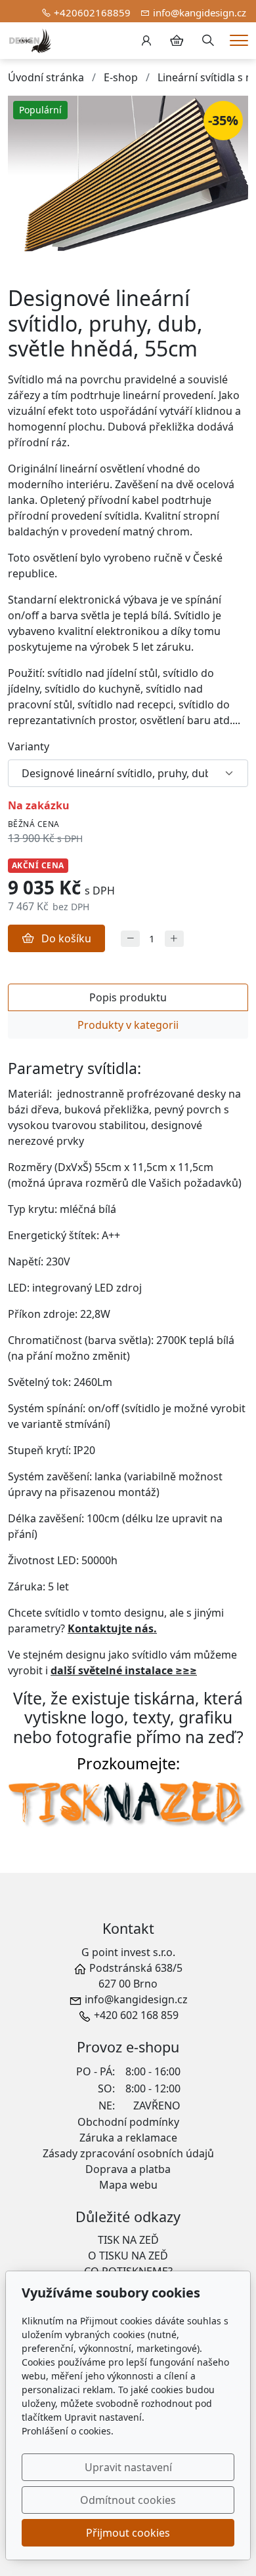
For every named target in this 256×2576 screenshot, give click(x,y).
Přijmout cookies (128, 2533)
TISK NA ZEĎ (128, 2240)
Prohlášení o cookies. (68, 2431)
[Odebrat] (130, 939)
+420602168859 (92, 12)
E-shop (121, 77)
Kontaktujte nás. (112, 1628)
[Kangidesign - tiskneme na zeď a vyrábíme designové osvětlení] (30, 39)
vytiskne (55, 1717)
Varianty (29, 746)
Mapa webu (128, 2185)
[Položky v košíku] (177, 41)
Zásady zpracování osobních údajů (128, 2153)
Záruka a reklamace (128, 2138)
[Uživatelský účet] (146, 41)
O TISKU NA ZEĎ (128, 2256)
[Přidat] (174, 939)
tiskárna (164, 1698)
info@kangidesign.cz (200, 12)
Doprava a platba (128, 2169)
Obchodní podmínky (128, 2122)
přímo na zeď (186, 1737)
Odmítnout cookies (128, 2500)
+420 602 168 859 (136, 2015)
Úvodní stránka (46, 77)
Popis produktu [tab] (128, 997)
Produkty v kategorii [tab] (128, 1025)
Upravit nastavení (128, 2467)
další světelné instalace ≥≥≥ (124, 1670)
